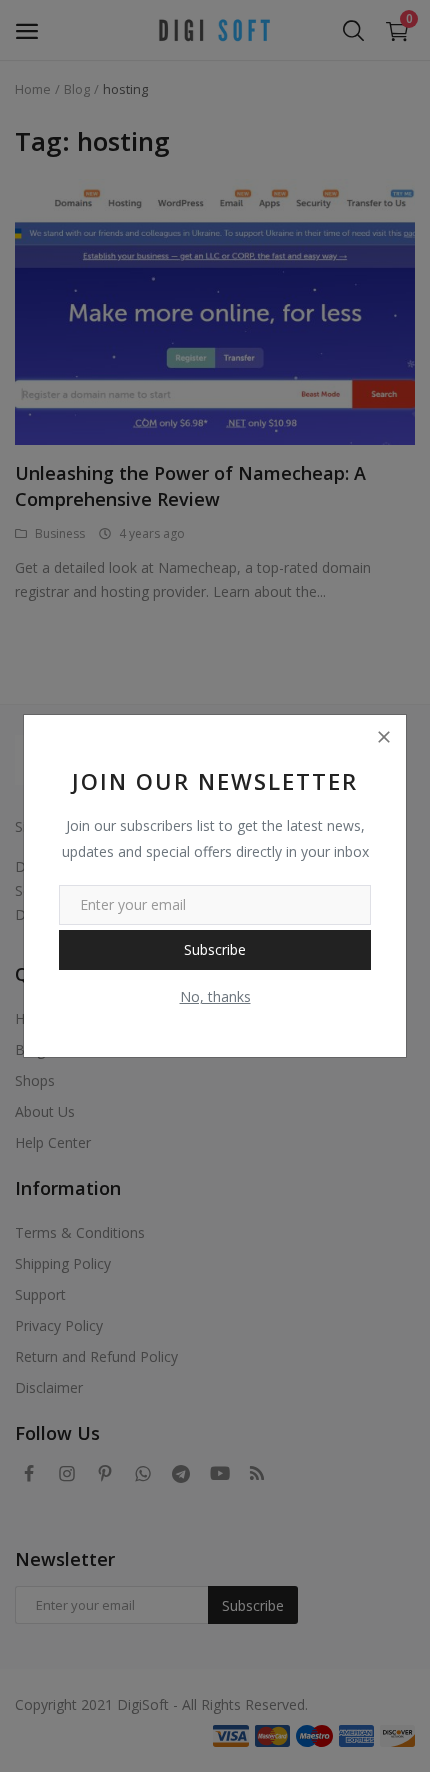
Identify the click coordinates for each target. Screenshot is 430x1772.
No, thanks (215, 996)
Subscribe (215, 949)
